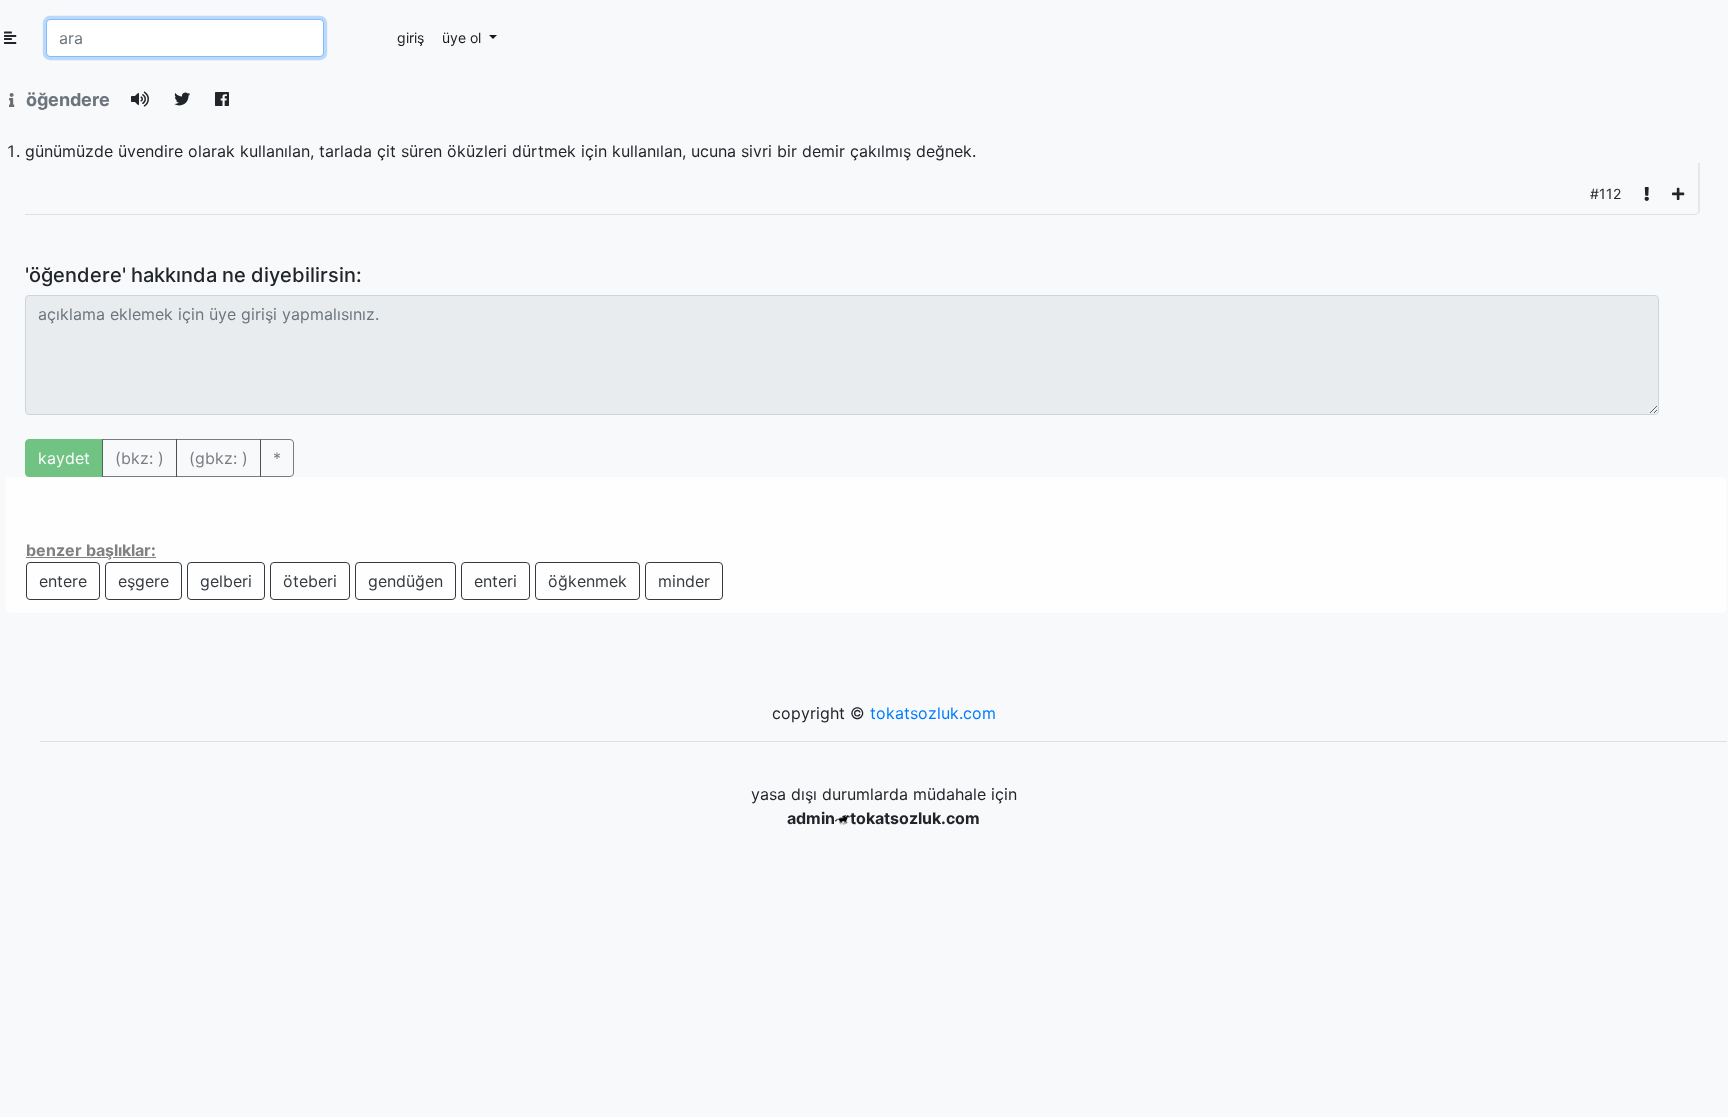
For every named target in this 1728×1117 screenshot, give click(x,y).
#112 (1605, 193)
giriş (410, 37)
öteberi (310, 581)
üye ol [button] (463, 37)
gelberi (226, 581)
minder (684, 581)
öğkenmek (587, 581)
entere (63, 581)
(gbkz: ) (218, 458)
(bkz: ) (139, 458)
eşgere (143, 581)
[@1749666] (1678, 193)
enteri (495, 581)
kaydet (64, 458)
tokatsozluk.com (933, 713)
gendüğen (405, 581)
